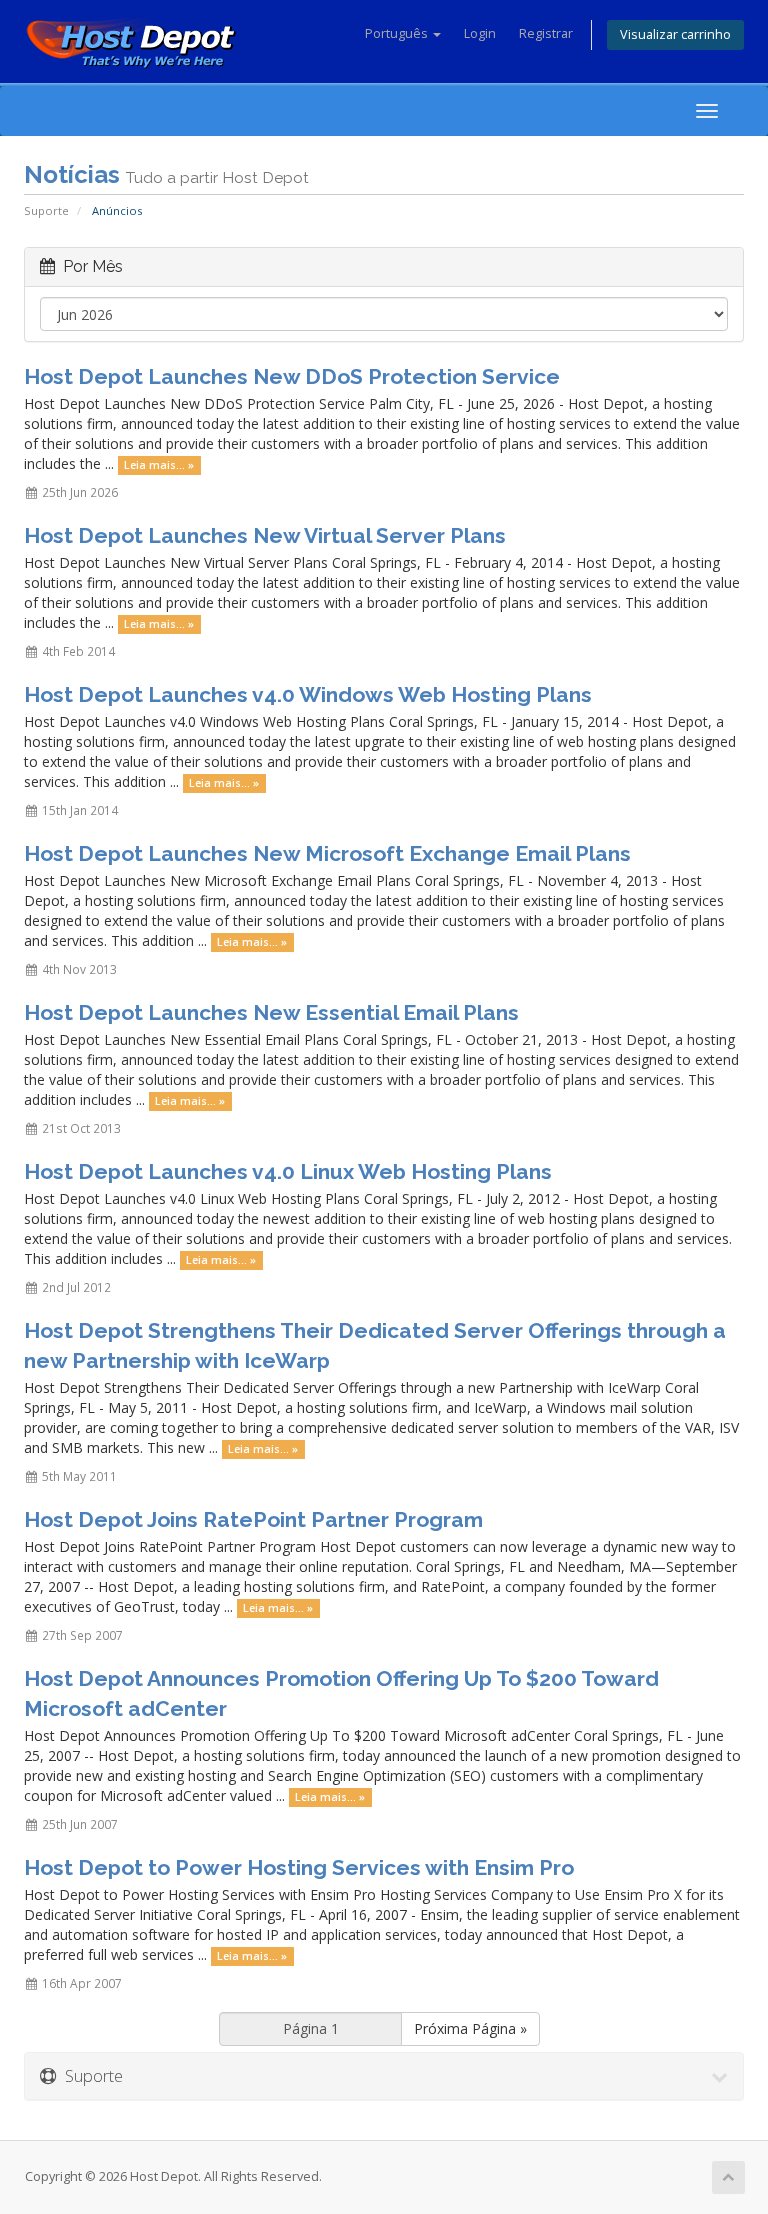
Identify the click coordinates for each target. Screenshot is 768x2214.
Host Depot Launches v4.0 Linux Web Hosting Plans (288, 1171)
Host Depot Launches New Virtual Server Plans (265, 535)
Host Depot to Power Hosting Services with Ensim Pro (299, 1867)
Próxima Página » (470, 2028)
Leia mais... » (159, 465)
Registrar (546, 33)
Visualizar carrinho (675, 34)
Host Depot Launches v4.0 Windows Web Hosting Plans (308, 694)
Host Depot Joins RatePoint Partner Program (253, 1519)
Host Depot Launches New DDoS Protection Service (292, 376)
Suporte (46, 210)
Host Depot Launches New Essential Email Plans (271, 1012)
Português (398, 33)
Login (480, 33)
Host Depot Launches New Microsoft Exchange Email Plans (327, 853)
